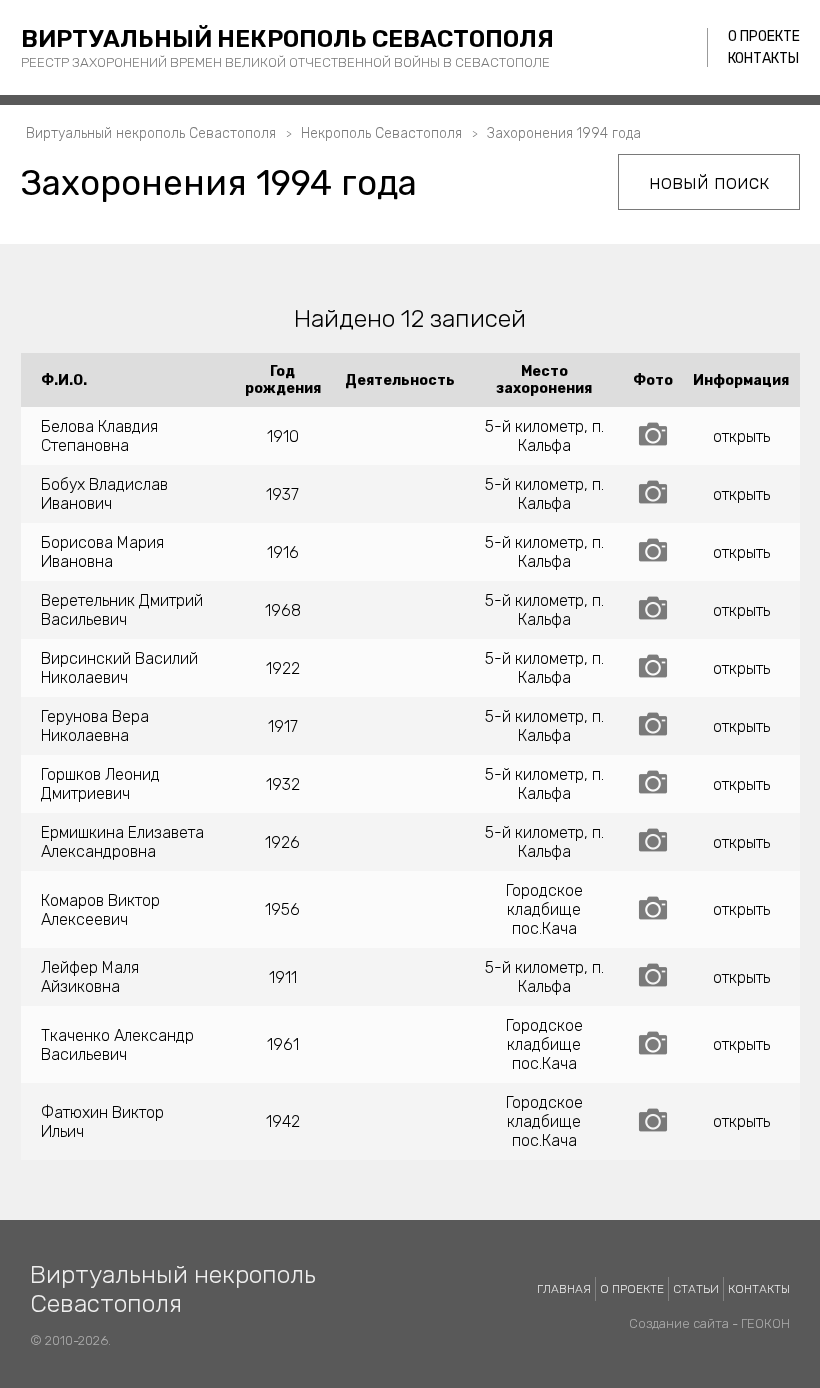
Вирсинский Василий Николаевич (119, 668)
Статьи (696, 1289)
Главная (564, 1289)
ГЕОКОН (765, 1323)
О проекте (764, 36)
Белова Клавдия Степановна (99, 436)
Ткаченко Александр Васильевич (117, 1045)
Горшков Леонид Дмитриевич (100, 784)
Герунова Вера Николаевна (95, 726)
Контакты (763, 58)
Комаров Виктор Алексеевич (100, 910)
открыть (741, 436)
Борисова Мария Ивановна (102, 552)
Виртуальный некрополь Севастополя (287, 39)
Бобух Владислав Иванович (104, 494)
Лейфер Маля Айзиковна (90, 977)
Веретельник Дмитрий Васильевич (122, 610)
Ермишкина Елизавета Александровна (122, 842)
